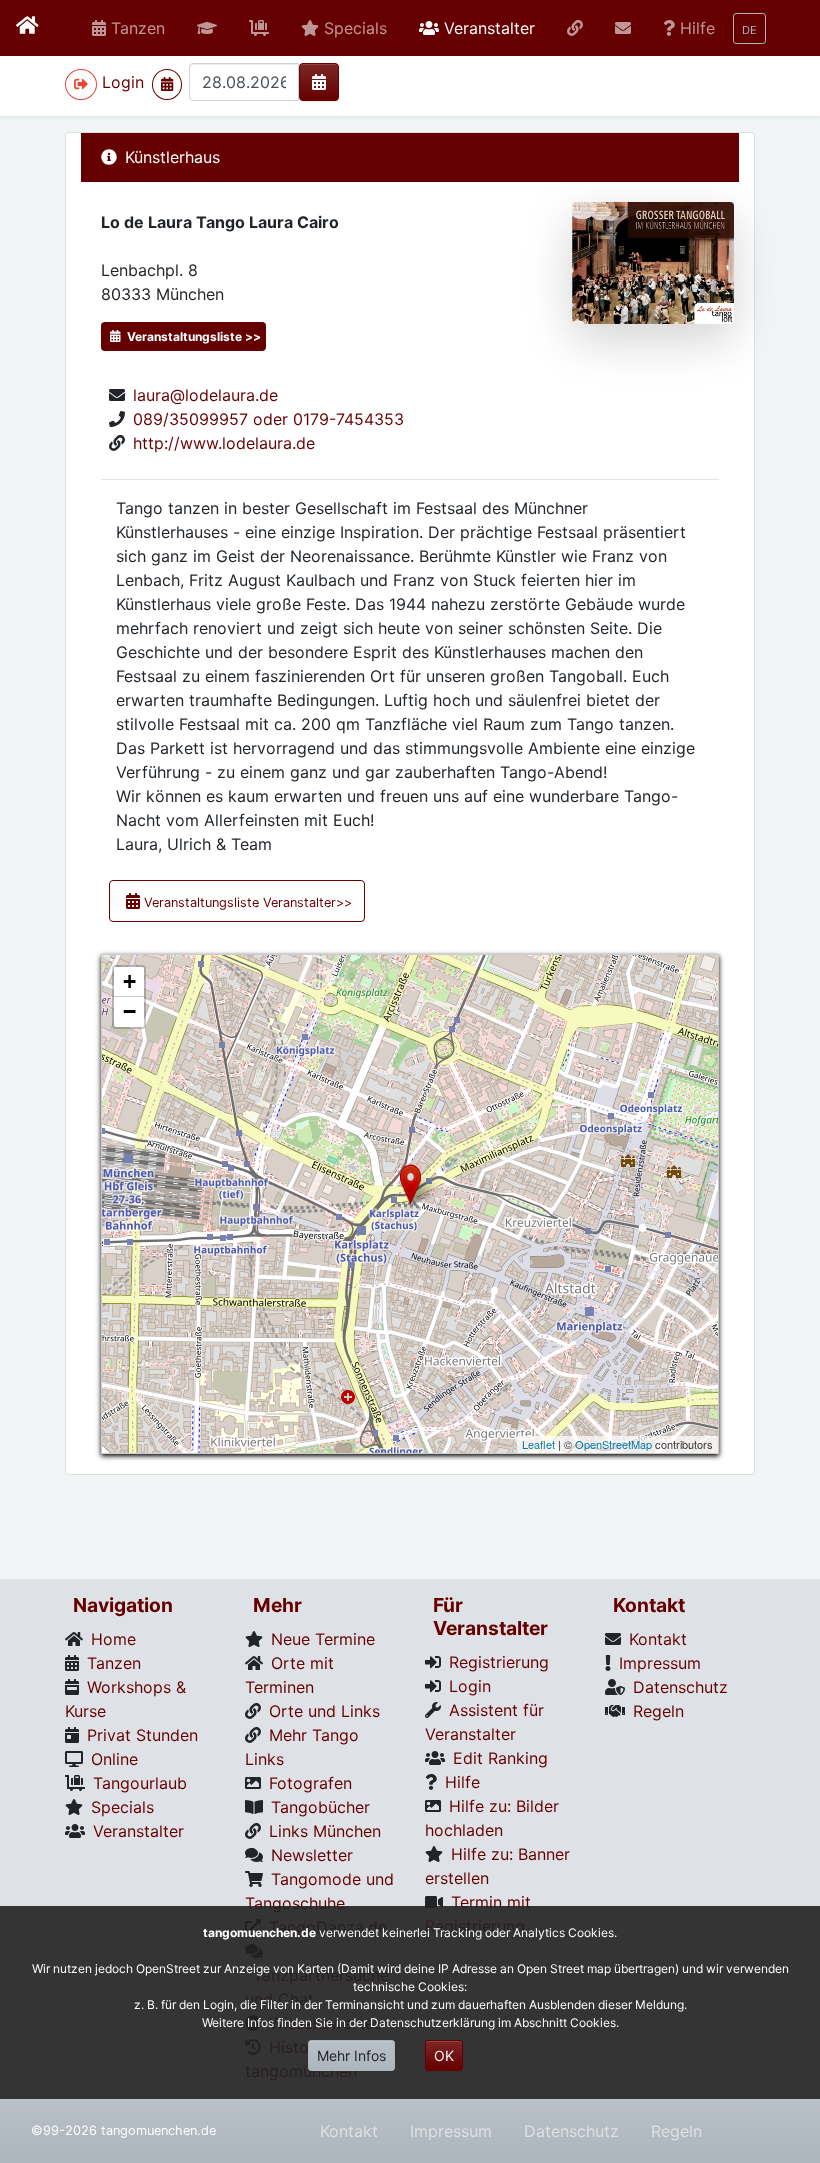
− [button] (129, 1011)
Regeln (676, 2131)
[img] (319, 82)
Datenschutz (571, 2131)
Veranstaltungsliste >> (192, 336)
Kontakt (349, 2131)
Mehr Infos (351, 2055)
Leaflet (538, 1444)
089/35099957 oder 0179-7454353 (268, 419)
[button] (207, 28)
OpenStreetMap (613, 1444)
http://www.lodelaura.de (224, 443)
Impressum (451, 2131)
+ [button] (129, 981)
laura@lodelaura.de (205, 395)
